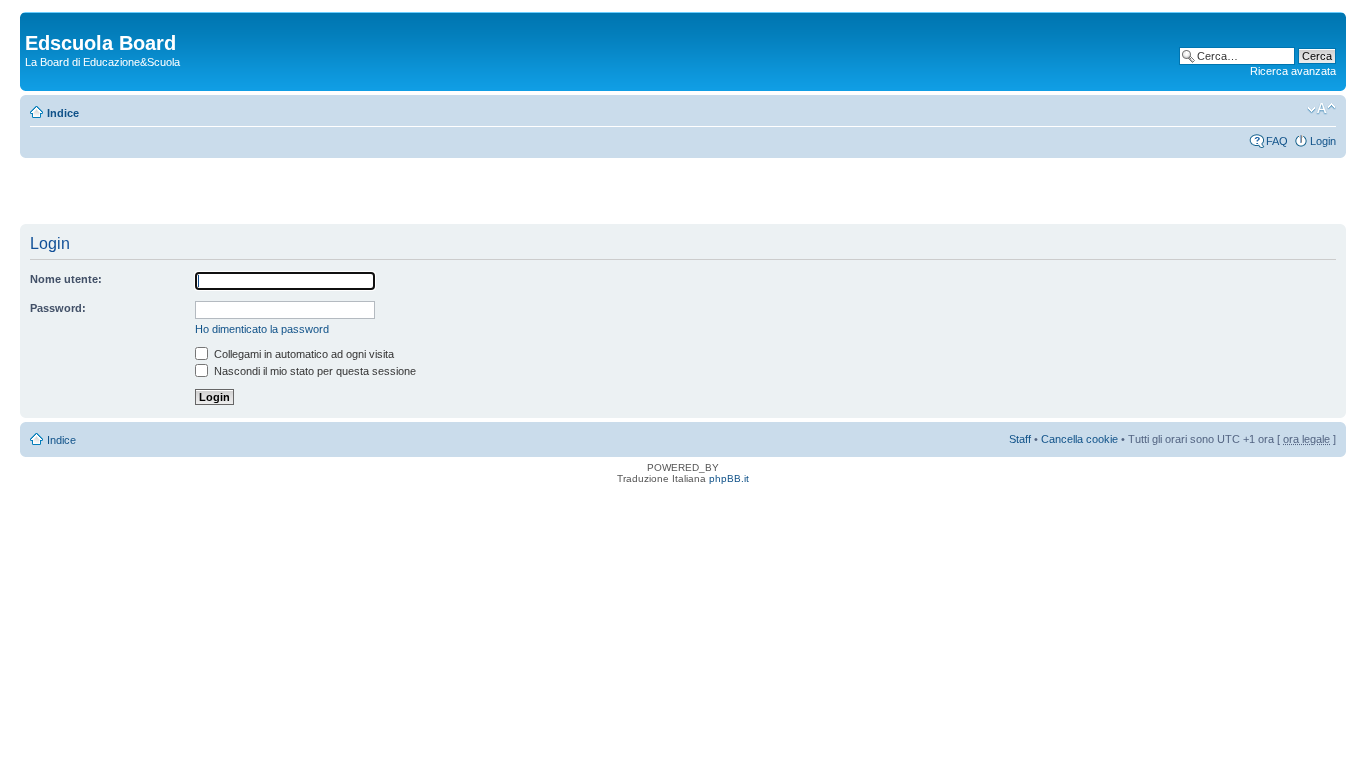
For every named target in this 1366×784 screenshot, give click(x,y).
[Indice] (36, 22)
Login (1323, 141)
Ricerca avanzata (1293, 71)
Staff (1020, 439)
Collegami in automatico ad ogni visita (302, 354)
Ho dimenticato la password (262, 329)
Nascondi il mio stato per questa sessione (313, 371)
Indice (63, 113)
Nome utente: (66, 279)
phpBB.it (729, 478)
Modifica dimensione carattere (1321, 109)
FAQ (1277, 141)
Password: (58, 308)
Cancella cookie (1079, 439)
